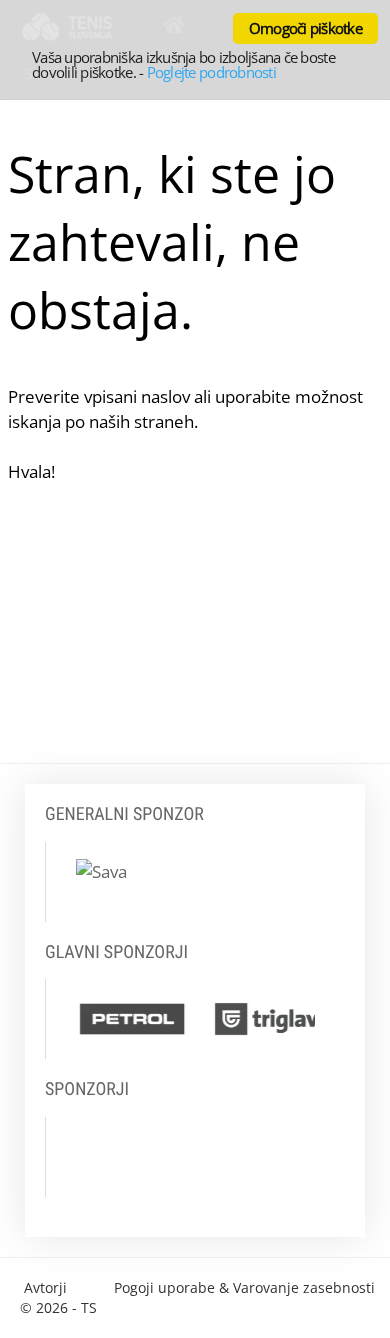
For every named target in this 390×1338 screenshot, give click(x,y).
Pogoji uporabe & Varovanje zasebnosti (244, 1287)
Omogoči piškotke (305, 28)
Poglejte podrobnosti (211, 72)
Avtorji (45, 1287)
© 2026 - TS (58, 1307)
